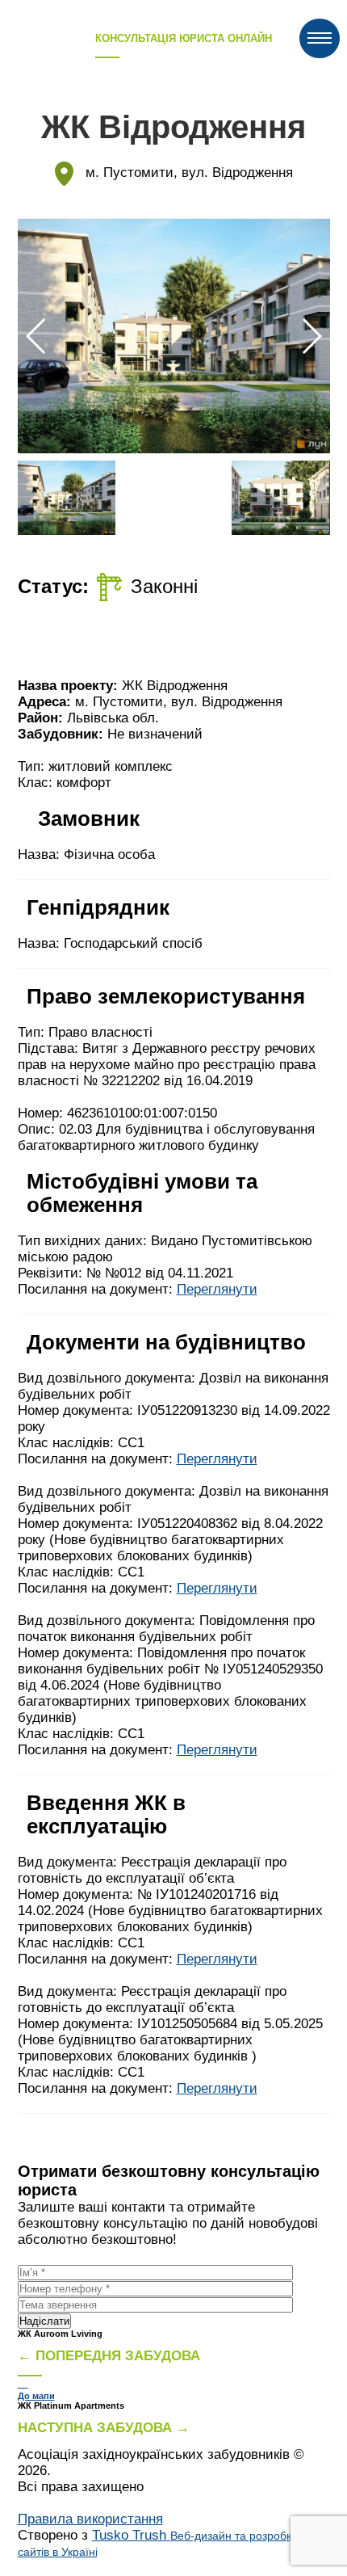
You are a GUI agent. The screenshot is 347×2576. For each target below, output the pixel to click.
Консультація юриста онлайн (184, 38)
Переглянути (217, 1289)
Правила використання (90, 2519)
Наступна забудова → (104, 2428)
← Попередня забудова (109, 2356)
